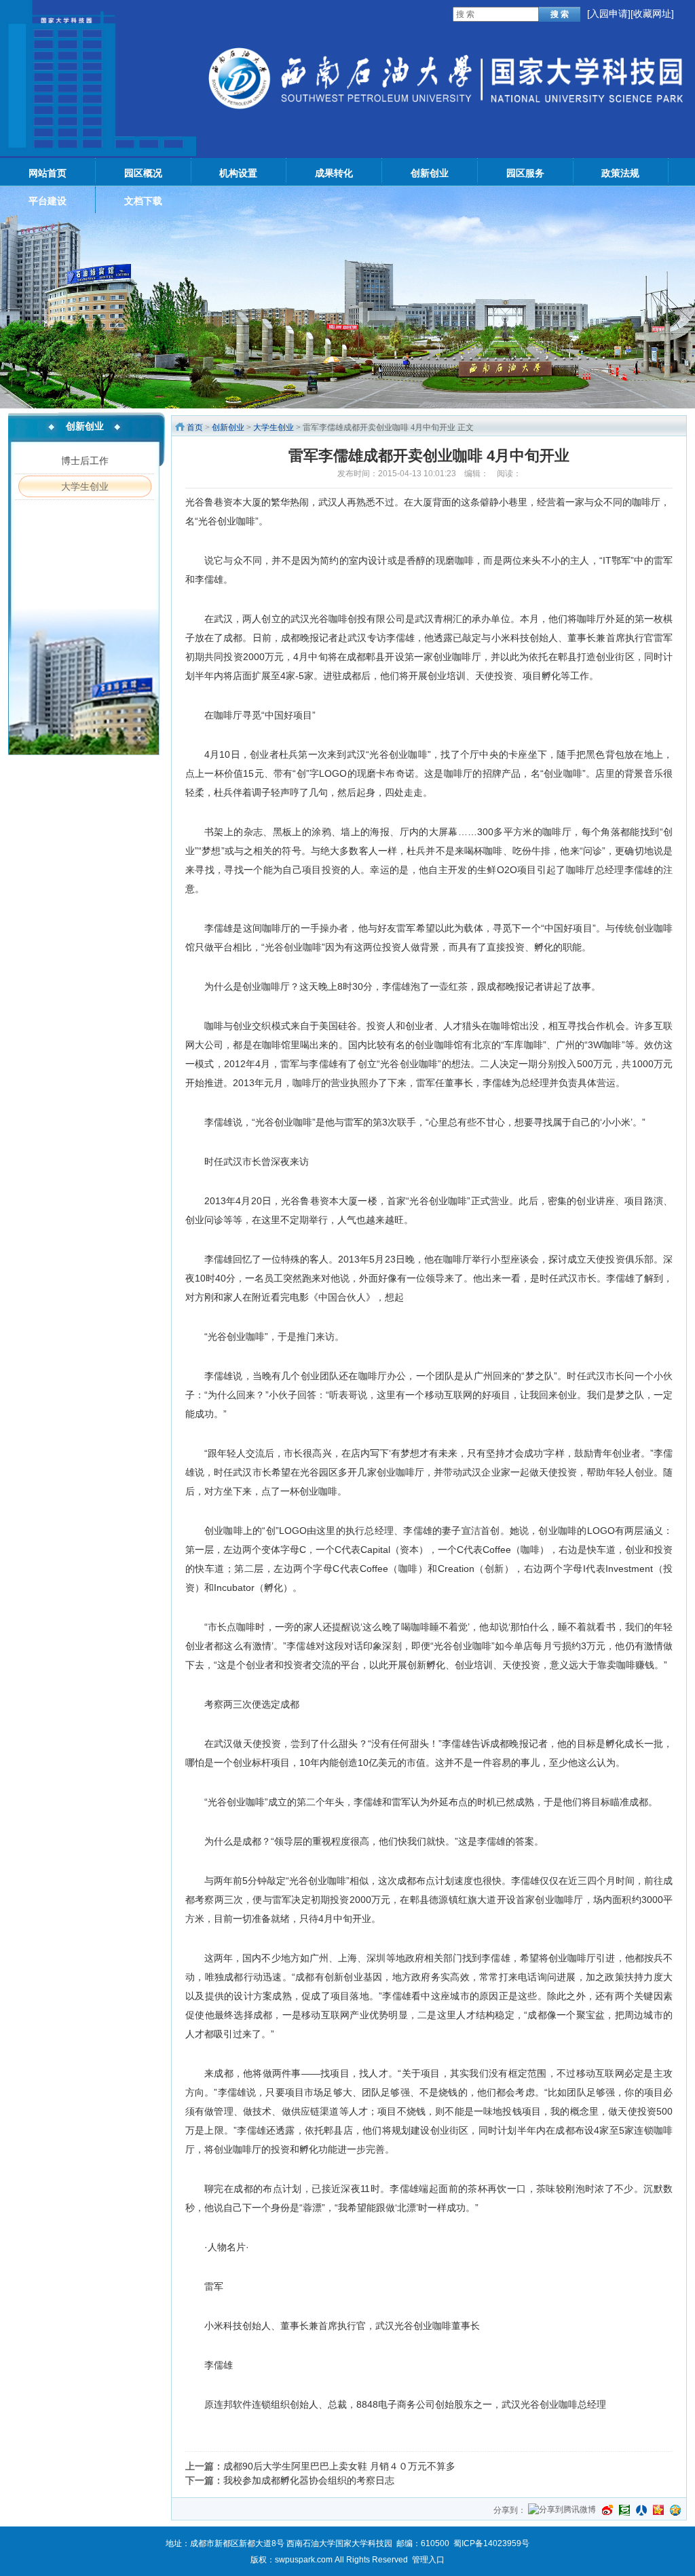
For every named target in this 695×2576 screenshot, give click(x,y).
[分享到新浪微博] (607, 2510)
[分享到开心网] (658, 2510)
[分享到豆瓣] (624, 2510)
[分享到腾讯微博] (562, 2511)
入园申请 (609, 14)
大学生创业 (85, 486)
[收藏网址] (652, 14)
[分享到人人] (641, 2510)
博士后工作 (85, 461)
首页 (195, 427)
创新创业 (228, 427)
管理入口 (428, 2560)
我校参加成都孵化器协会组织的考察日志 (309, 2480)
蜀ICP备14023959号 (491, 2543)
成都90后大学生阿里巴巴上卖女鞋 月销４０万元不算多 (339, 2466)
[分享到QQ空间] (675, 2510)
